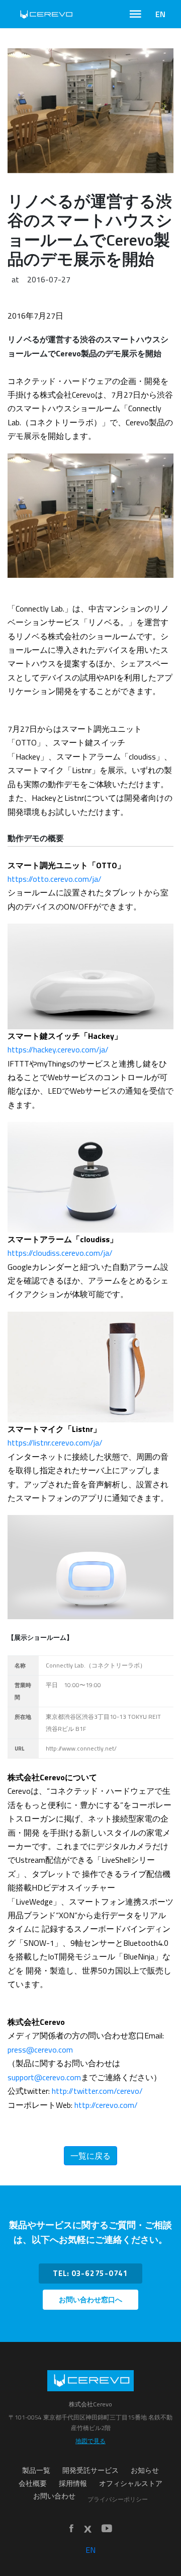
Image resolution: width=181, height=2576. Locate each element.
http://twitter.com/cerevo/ (97, 2091)
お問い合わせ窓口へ (90, 2300)
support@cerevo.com (44, 2077)
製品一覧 (36, 2470)
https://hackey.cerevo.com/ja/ (58, 1049)
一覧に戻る (90, 2156)
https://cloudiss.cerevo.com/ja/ (60, 1253)
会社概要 (33, 2483)
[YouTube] (107, 2529)
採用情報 (73, 2483)
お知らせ (145, 2470)
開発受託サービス (90, 2470)
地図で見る (90, 2441)
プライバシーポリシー (118, 2499)
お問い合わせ (54, 2496)
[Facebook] (71, 2529)
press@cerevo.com (40, 2050)
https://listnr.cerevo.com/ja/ (55, 1443)
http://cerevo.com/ (106, 2105)
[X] (87, 2529)
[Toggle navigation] (135, 14)
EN (160, 14)
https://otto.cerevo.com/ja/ (55, 879)
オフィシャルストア (131, 2483)
